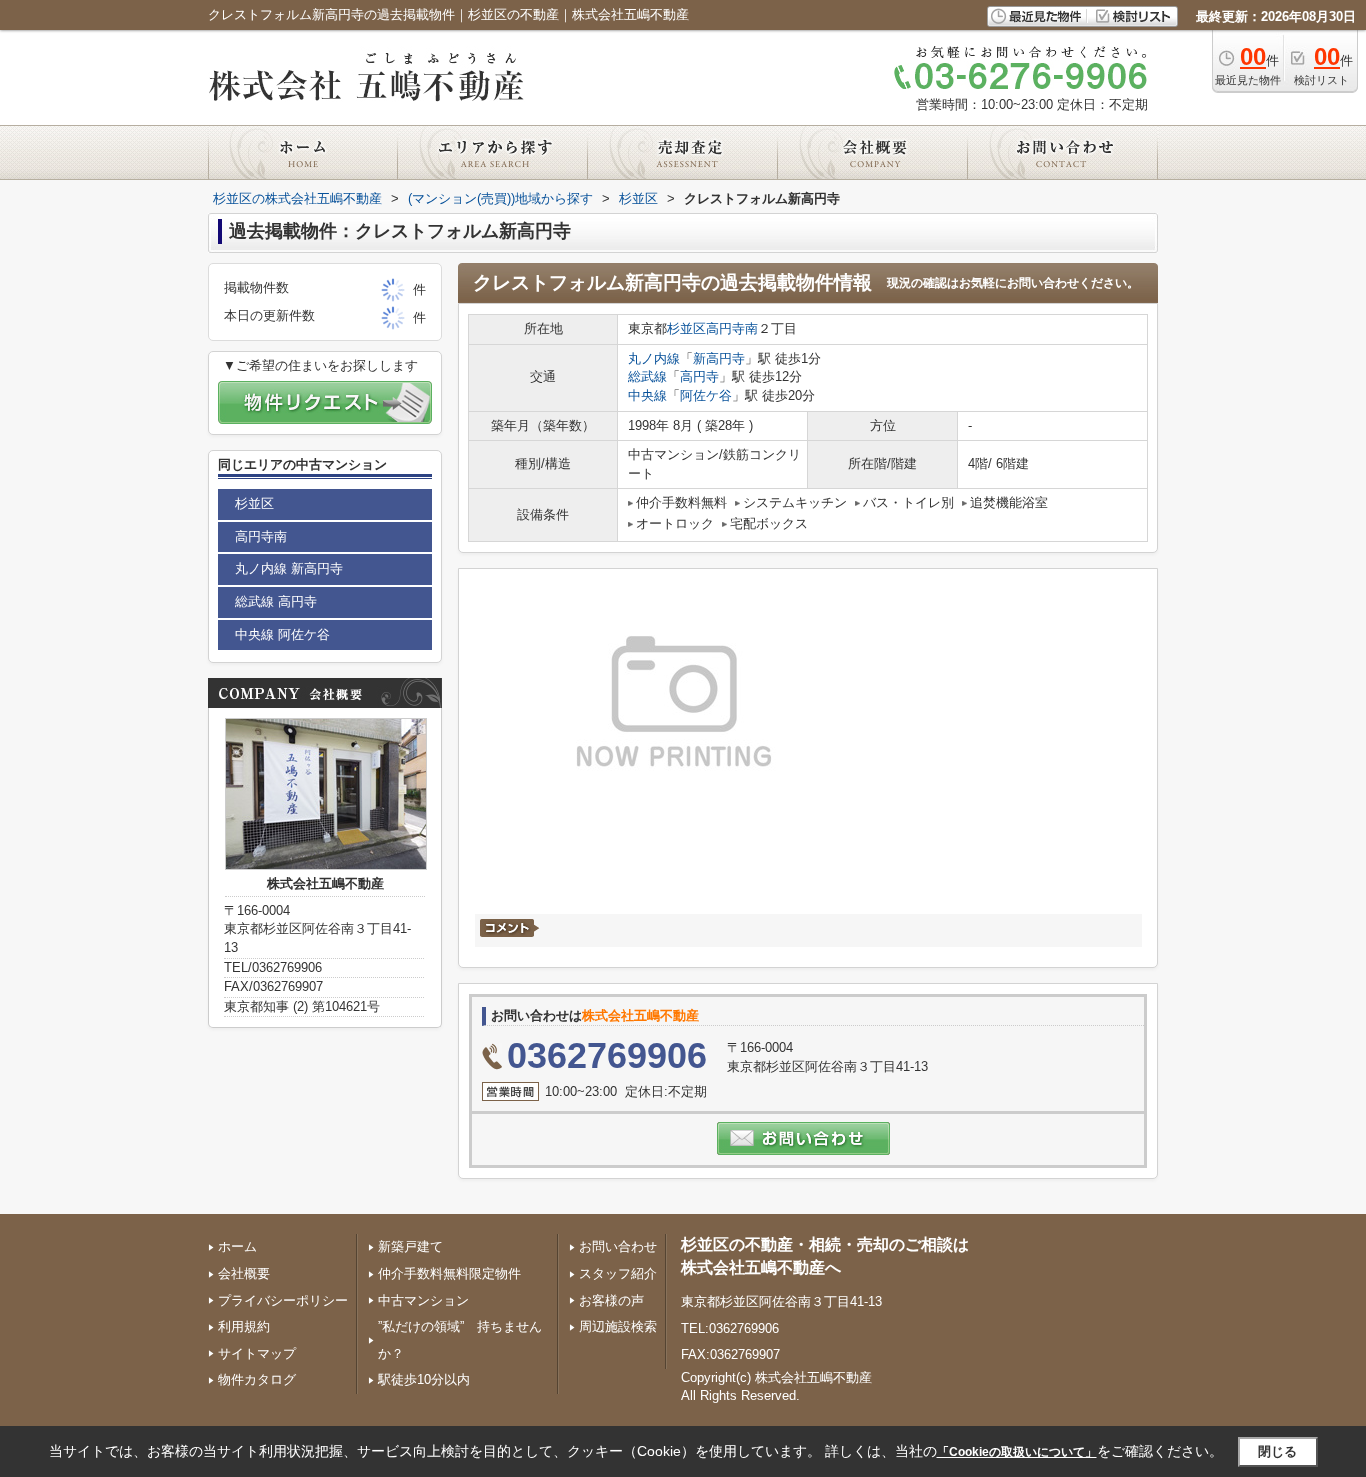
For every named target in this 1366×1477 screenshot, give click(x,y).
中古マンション (423, 1300)
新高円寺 (719, 358)
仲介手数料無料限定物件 (449, 1273)
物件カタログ (257, 1379)
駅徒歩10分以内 (424, 1379)
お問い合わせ (618, 1246)
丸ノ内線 (654, 358)
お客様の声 (611, 1300)
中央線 (647, 395)
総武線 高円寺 (276, 601)
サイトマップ (257, 1353)
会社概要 (244, 1273)
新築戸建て (410, 1246)
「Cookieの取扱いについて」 (1017, 1452)
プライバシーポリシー (283, 1300)
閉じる (1277, 1450)
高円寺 (699, 376)
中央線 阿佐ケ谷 (282, 634)
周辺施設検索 (618, 1326)
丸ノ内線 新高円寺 (289, 568)
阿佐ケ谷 (706, 395)
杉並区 (686, 328)
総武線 (647, 376)
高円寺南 (732, 328)
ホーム (237, 1246)
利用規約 (244, 1326)
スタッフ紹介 (618, 1273)
